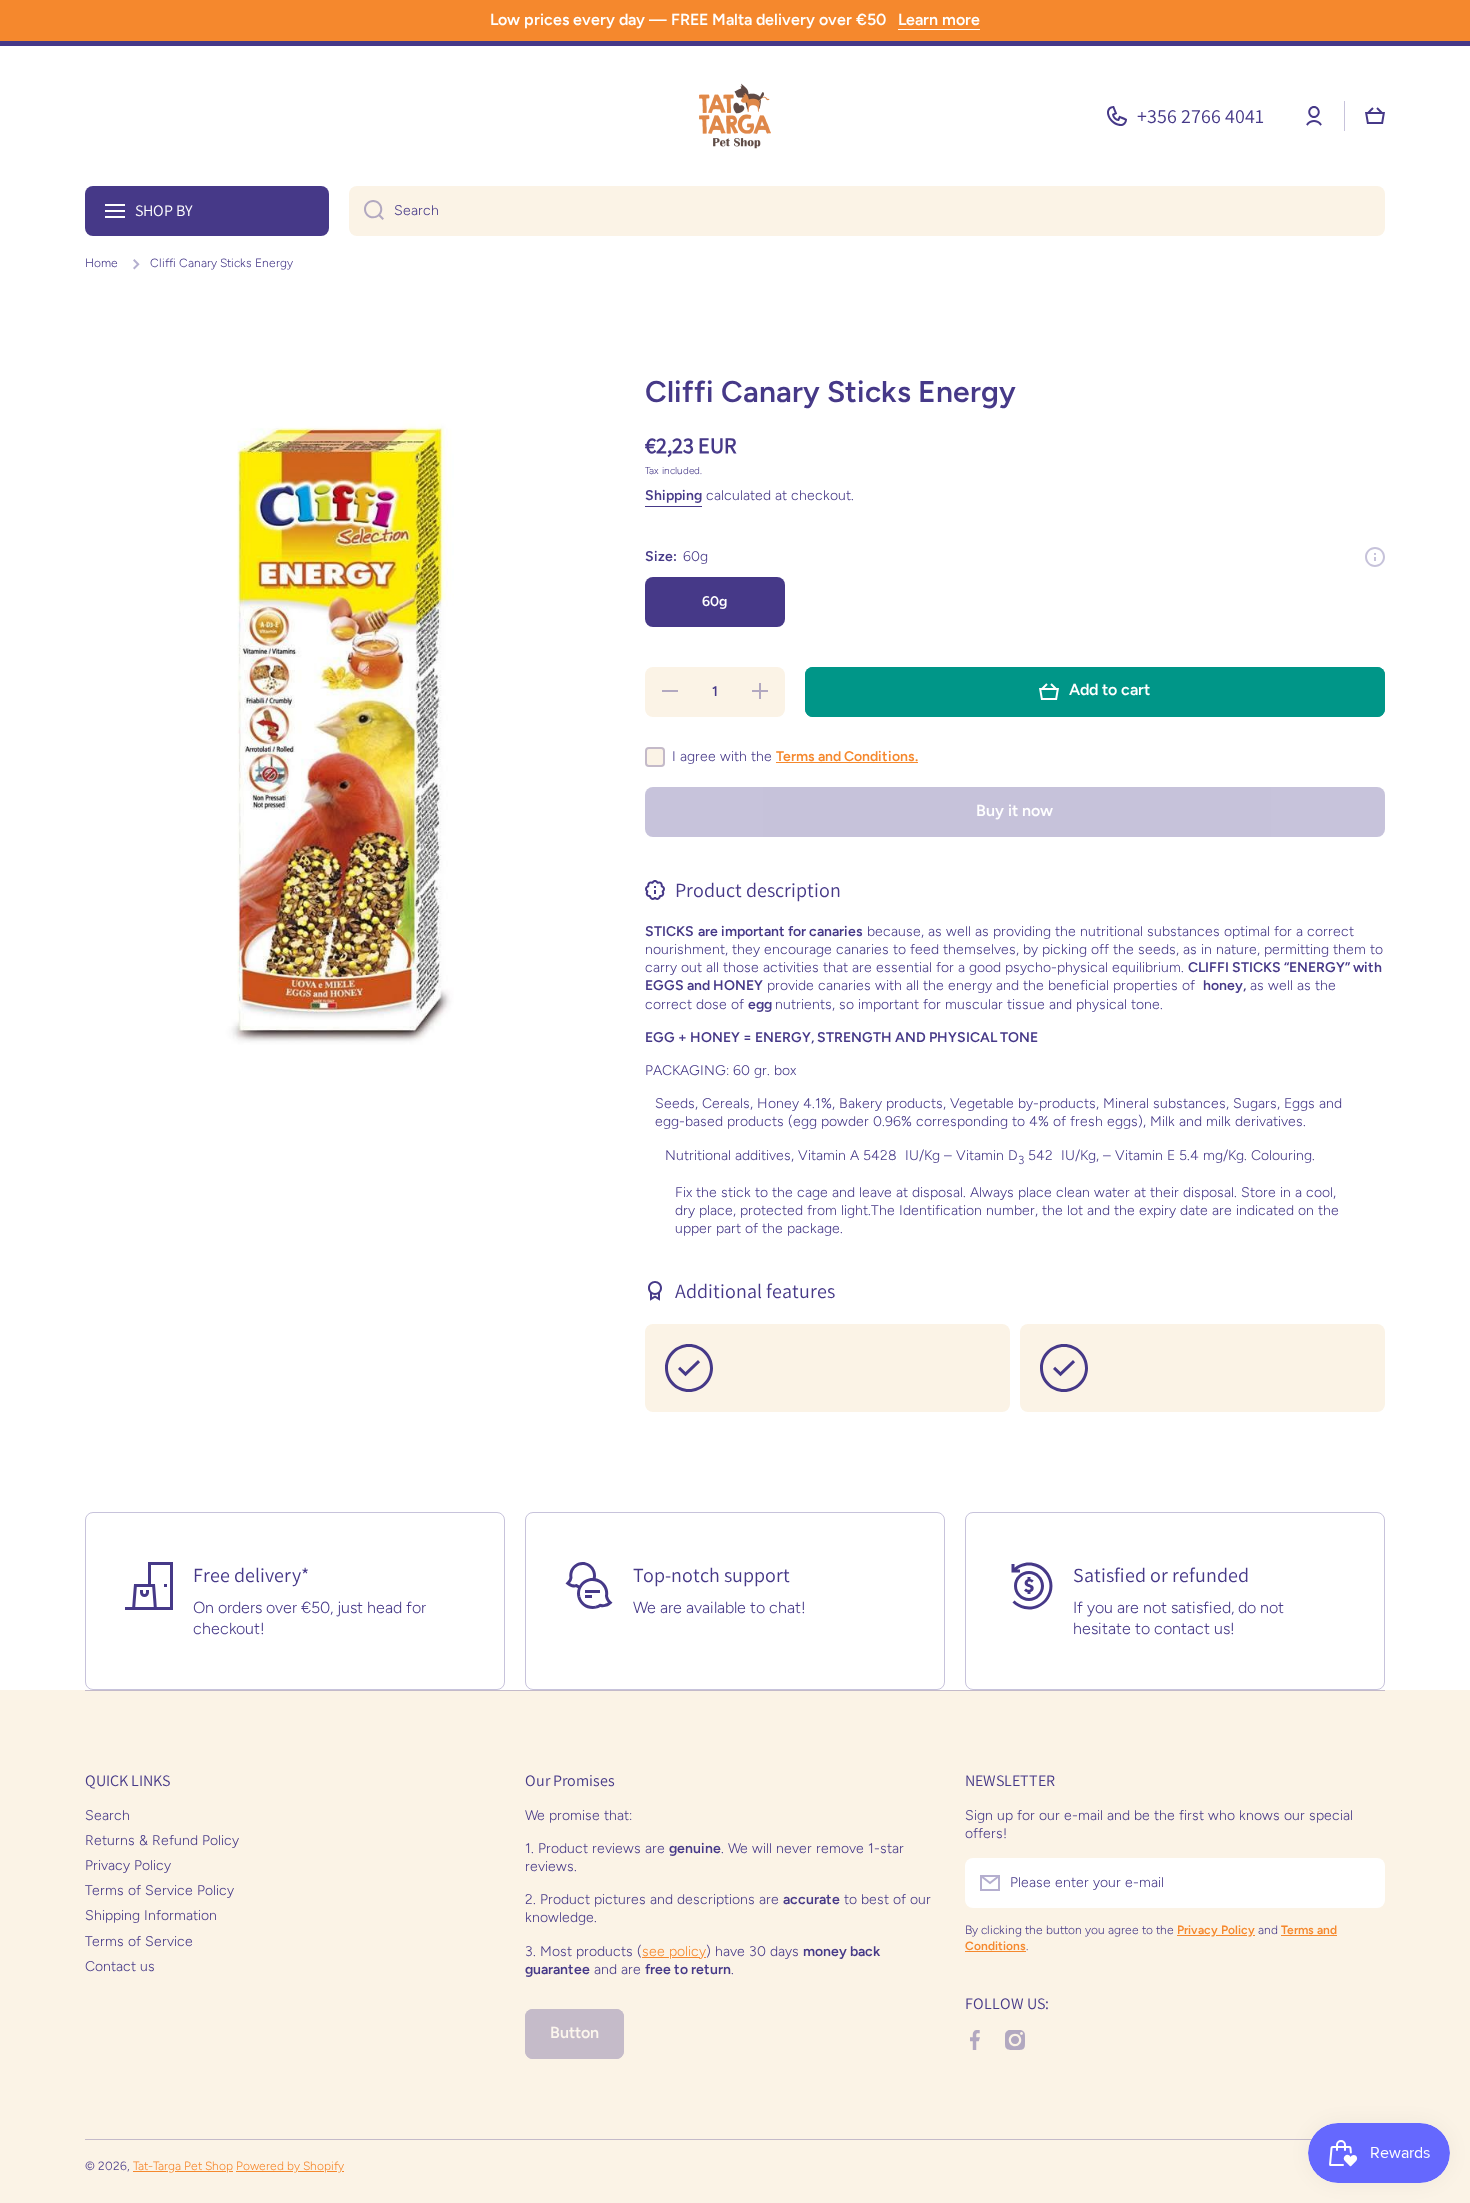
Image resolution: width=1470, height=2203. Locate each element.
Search (107, 1815)
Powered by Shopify (290, 2166)
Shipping (673, 495)
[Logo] (735, 116)
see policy (674, 1951)
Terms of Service (139, 1941)
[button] (1375, 116)
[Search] (366, 211)
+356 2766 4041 (1200, 116)
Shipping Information (151, 1915)
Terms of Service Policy (159, 1890)
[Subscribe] (1360, 1883)
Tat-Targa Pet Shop (183, 2166)
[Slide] (1375, 557)
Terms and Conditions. (847, 756)
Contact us (120, 1966)
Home (101, 263)
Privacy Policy (128, 1865)
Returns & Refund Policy (162, 1840)
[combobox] (867, 211)
